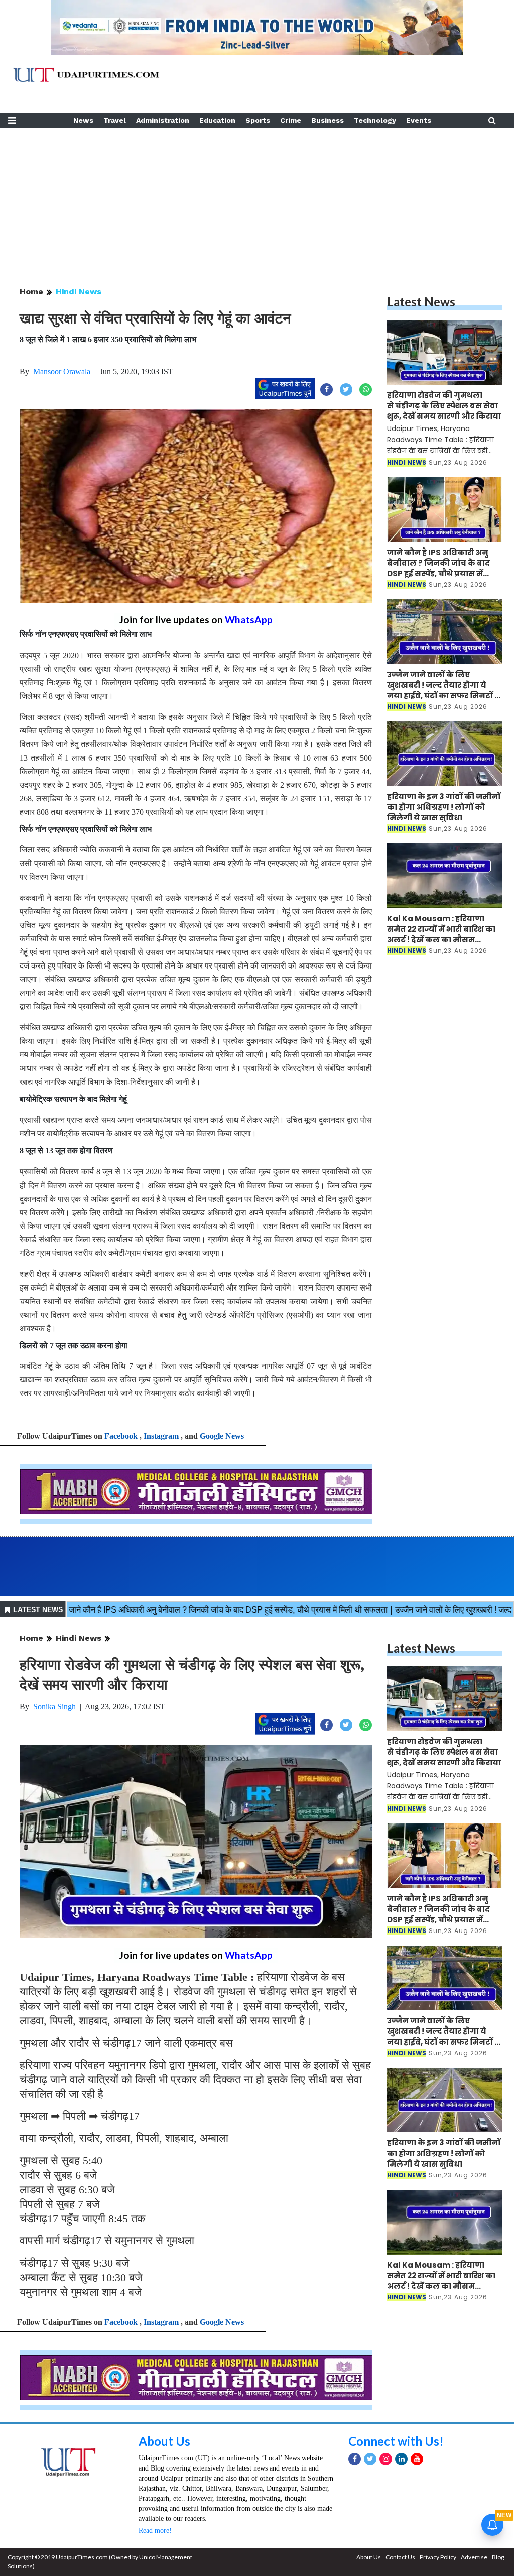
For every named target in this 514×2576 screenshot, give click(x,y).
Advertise (474, 2557)
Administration (163, 120)
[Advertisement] (257, 198)
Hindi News (79, 292)
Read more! (155, 2531)
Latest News (421, 302)
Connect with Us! (396, 2441)
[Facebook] (355, 2459)
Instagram (161, 1436)
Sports (258, 120)
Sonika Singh (54, 1707)
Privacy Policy (438, 2557)
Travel (115, 120)
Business (328, 120)
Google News (222, 1436)
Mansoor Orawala (62, 371)
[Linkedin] (401, 2459)
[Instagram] (386, 2459)
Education (217, 120)
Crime (291, 120)
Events (419, 120)
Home (31, 292)
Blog (498, 2557)
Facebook (121, 1436)
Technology (375, 120)
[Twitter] (370, 2459)
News (83, 120)
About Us (164, 2441)
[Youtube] (417, 2459)
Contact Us (400, 2557)
